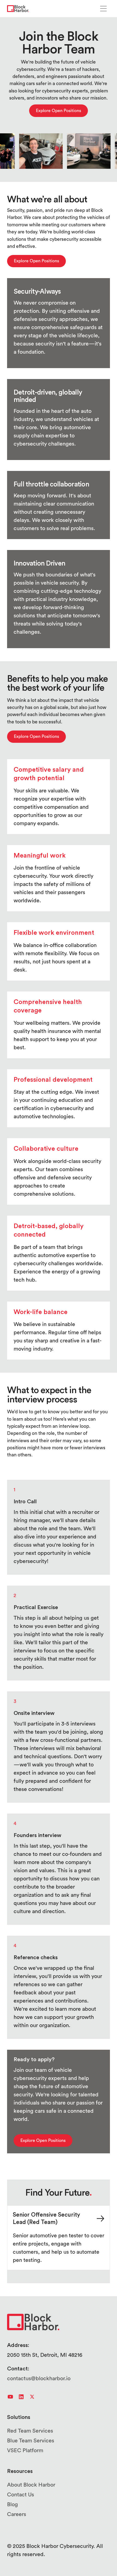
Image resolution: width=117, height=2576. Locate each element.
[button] (103, 9)
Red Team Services (30, 2431)
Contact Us (21, 2495)
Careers (17, 2514)
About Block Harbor (31, 2485)
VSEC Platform (25, 2451)
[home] (18, 9)
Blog (13, 2505)
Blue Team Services (31, 2441)
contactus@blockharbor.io (39, 2379)
